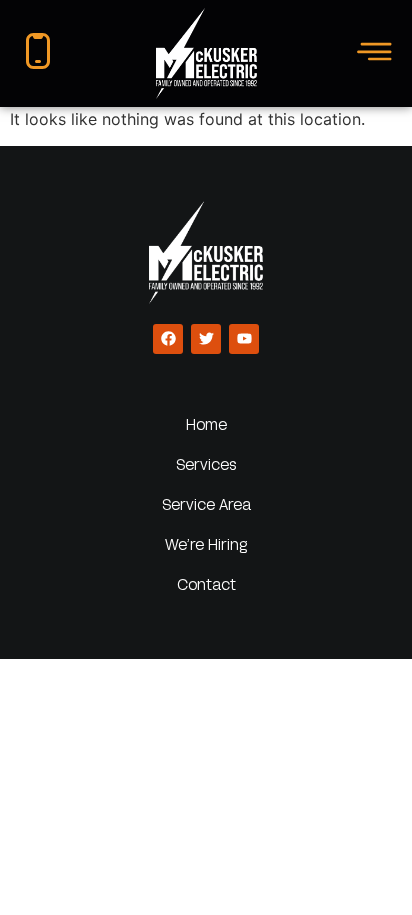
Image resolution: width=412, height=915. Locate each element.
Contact (206, 584)
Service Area (206, 504)
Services (206, 464)
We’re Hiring (206, 544)
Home (206, 424)
